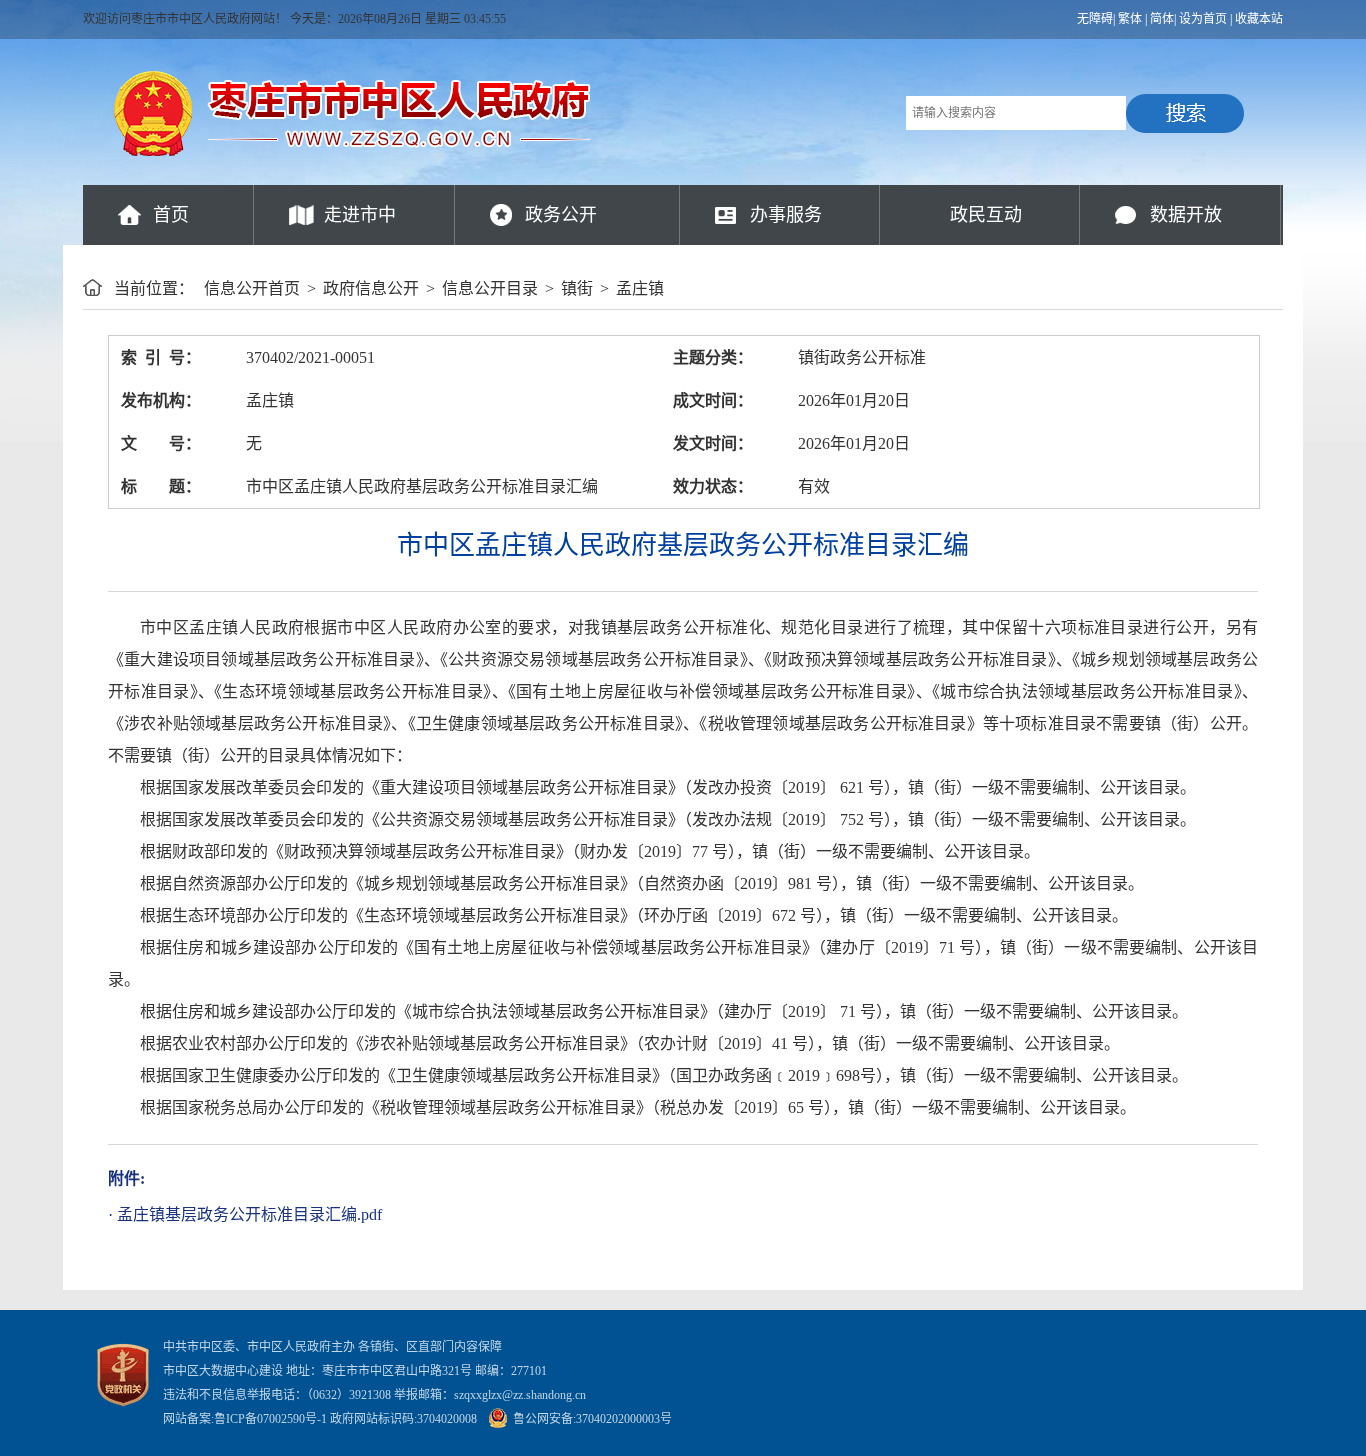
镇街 (577, 288)
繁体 (1130, 19)
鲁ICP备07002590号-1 (270, 1419)
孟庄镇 (640, 288)
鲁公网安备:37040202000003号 (592, 1419)
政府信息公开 (371, 288)
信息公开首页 (252, 288)
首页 (171, 215)
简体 (1162, 19)
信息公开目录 (490, 288)
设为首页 (1203, 19)
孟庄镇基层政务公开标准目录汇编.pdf (249, 1214)
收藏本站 (1259, 19)
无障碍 (1095, 19)
